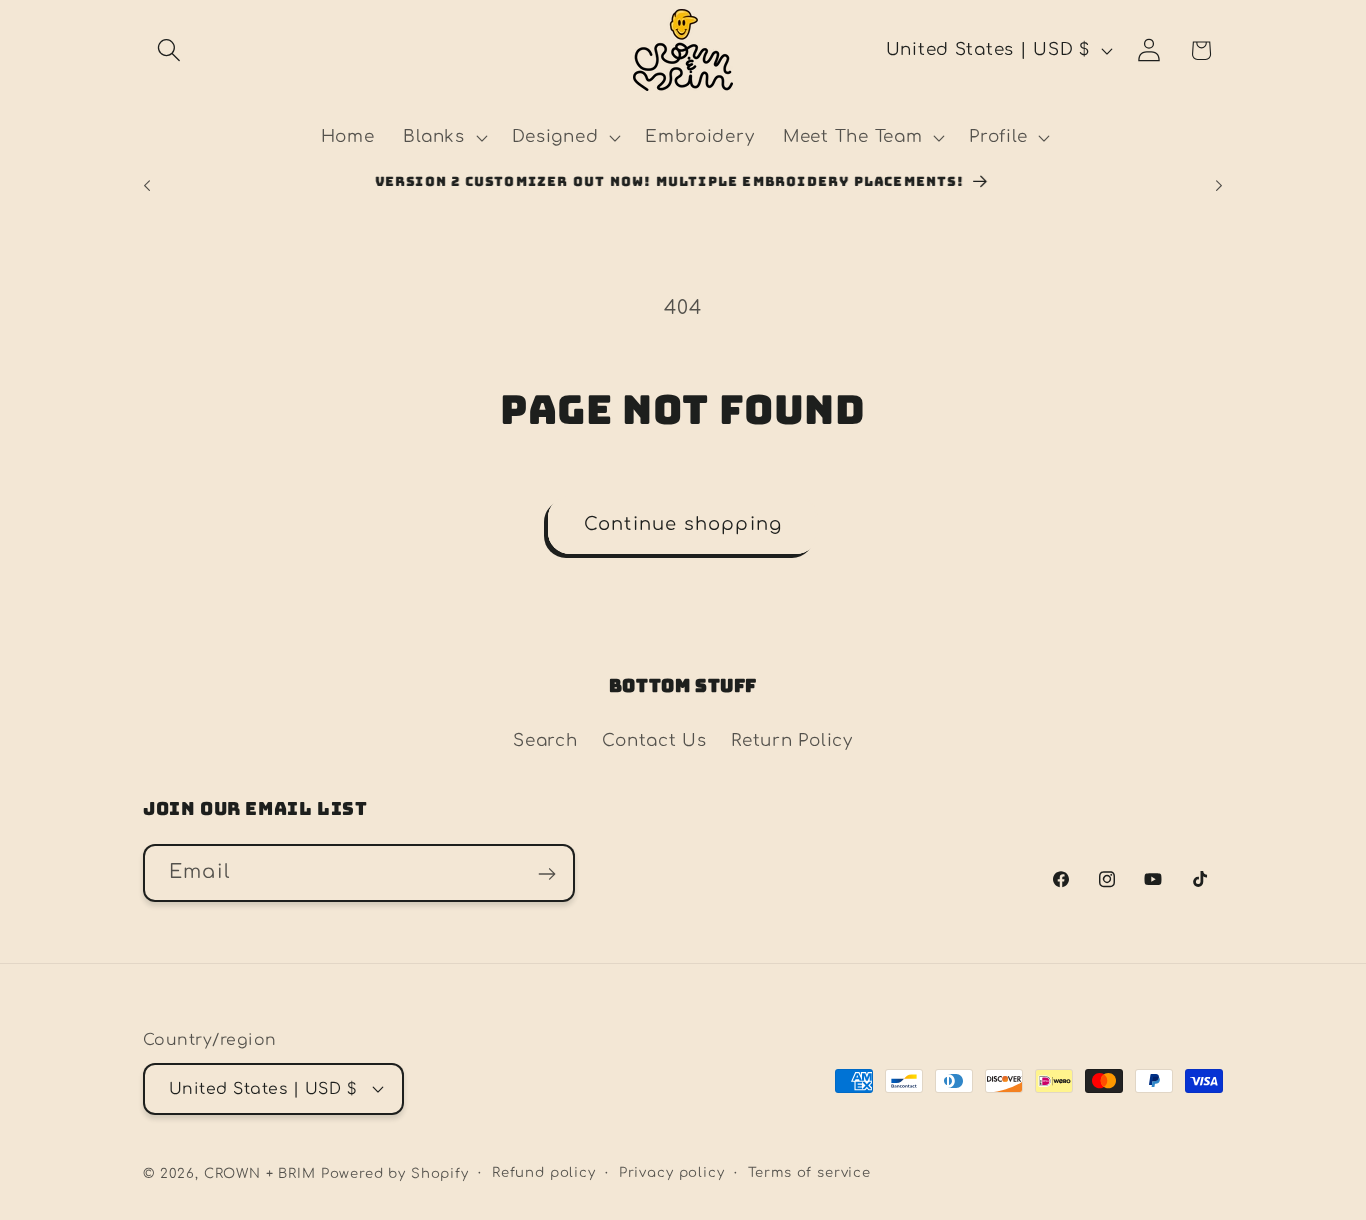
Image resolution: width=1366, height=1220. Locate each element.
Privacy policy (672, 1171)
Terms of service (809, 1171)
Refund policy (544, 1171)
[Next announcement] (1219, 185)
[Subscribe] (546, 874)
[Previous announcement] (147, 185)
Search (545, 740)
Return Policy (791, 740)
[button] (169, 50)
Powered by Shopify (395, 1172)
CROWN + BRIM (260, 1172)
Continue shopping (683, 524)
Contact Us (654, 740)
